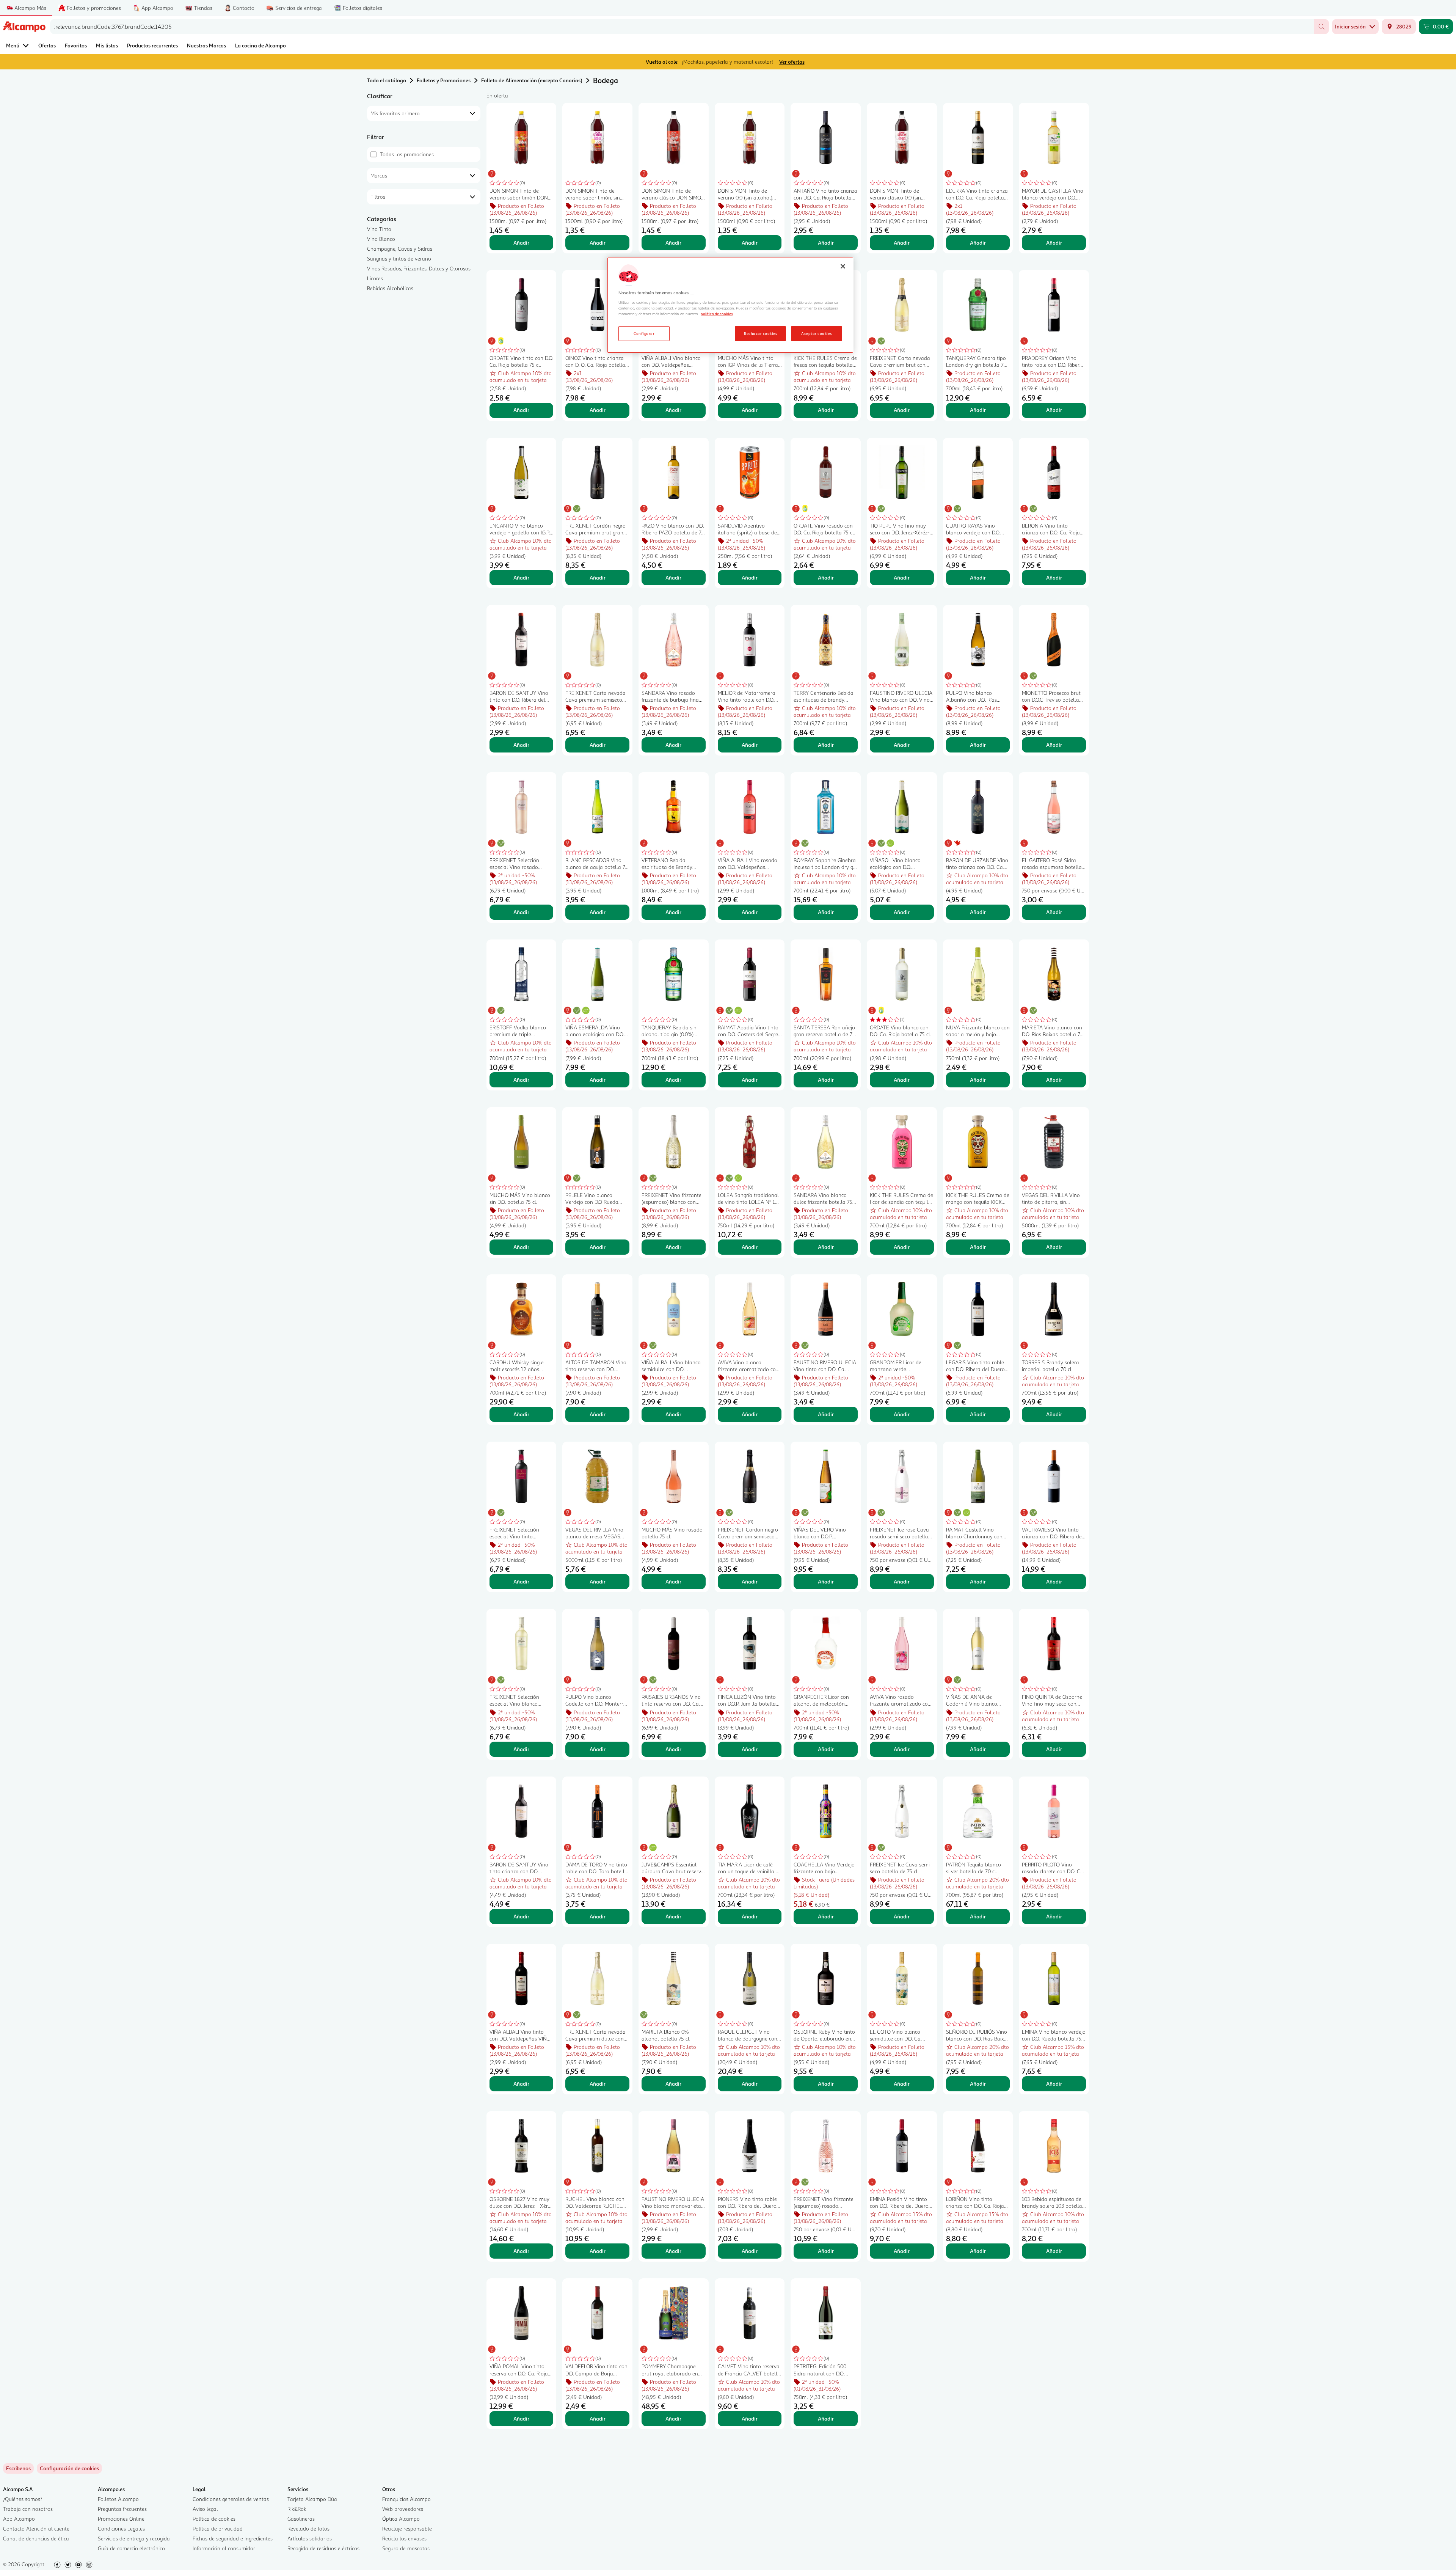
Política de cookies (214, 2519)
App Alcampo (19, 2519)
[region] (730, 305)
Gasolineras (301, 2519)
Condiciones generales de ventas (231, 2499)
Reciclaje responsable (407, 2528)
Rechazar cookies (760, 333)
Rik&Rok (297, 2509)
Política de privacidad (218, 2528)
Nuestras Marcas (206, 45)
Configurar (644, 333)
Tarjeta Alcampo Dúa (312, 2499)
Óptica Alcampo (401, 2519)
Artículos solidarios (310, 2538)
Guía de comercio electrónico (131, 2548)
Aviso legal (205, 2509)
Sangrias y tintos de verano (399, 258)
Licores (375, 278)
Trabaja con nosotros (28, 2509)
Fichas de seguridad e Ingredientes (233, 2538)
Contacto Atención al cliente (36, 2528)
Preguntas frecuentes (122, 2509)
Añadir (521, 243)
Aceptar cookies (816, 333)
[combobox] (682, 27)
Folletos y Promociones (444, 80)
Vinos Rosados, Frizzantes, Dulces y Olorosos (419, 268)
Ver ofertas (792, 62)
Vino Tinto (379, 229)
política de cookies (717, 314)
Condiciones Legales (121, 2528)
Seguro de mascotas (406, 2548)
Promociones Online (121, 2519)
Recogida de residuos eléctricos (323, 2548)
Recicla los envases (404, 2538)
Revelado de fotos (308, 2528)
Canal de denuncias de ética (36, 2538)
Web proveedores (403, 2509)
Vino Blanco (381, 239)
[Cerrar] (843, 266)
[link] (69, 2468)
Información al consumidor (224, 2548)
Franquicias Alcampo (406, 2499)
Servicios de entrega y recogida (134, 2538)
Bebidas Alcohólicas (390, 288)
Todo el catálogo (387, 80)
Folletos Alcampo (118, 2499)
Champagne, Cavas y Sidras (400, 249)
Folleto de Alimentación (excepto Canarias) (532, 80)
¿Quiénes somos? (23, 2499)
